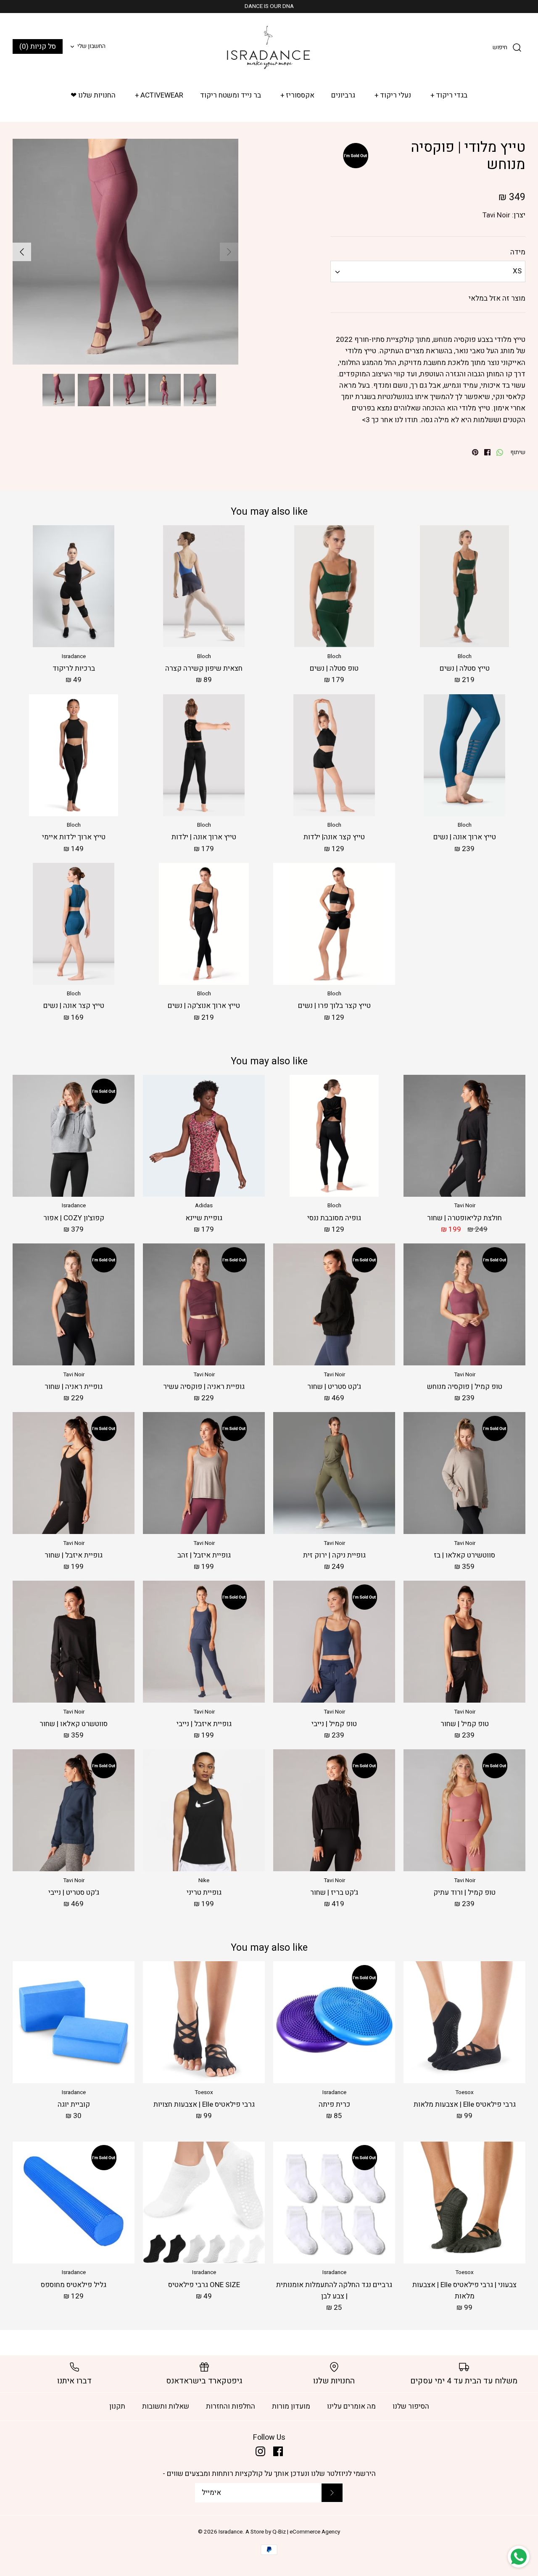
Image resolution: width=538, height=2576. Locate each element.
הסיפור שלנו (411, 2406)
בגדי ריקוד (449, 95)
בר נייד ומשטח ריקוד (231, 95)
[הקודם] (229, 252)
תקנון (117, 2406)
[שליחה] (332, 2493)
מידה (518, 252)
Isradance (231, 2532)
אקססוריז (298, 95)
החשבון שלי (91, 46)
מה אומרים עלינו (351, 2406)
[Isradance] (269, 47)
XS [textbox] (517, 271)
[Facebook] (278, 2451)
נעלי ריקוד (393, 95)
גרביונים (343, 95)
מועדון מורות (291, 2406)
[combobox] (428, 271)
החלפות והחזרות (231, 2406)
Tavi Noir (496, 215)
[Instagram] (260, 2451)
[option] (125, 252)
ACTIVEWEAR (159, 95)
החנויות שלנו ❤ (93, 95)
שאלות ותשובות (166, 2406)
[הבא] (22, 252)
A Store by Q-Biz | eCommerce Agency (293, 2532)
